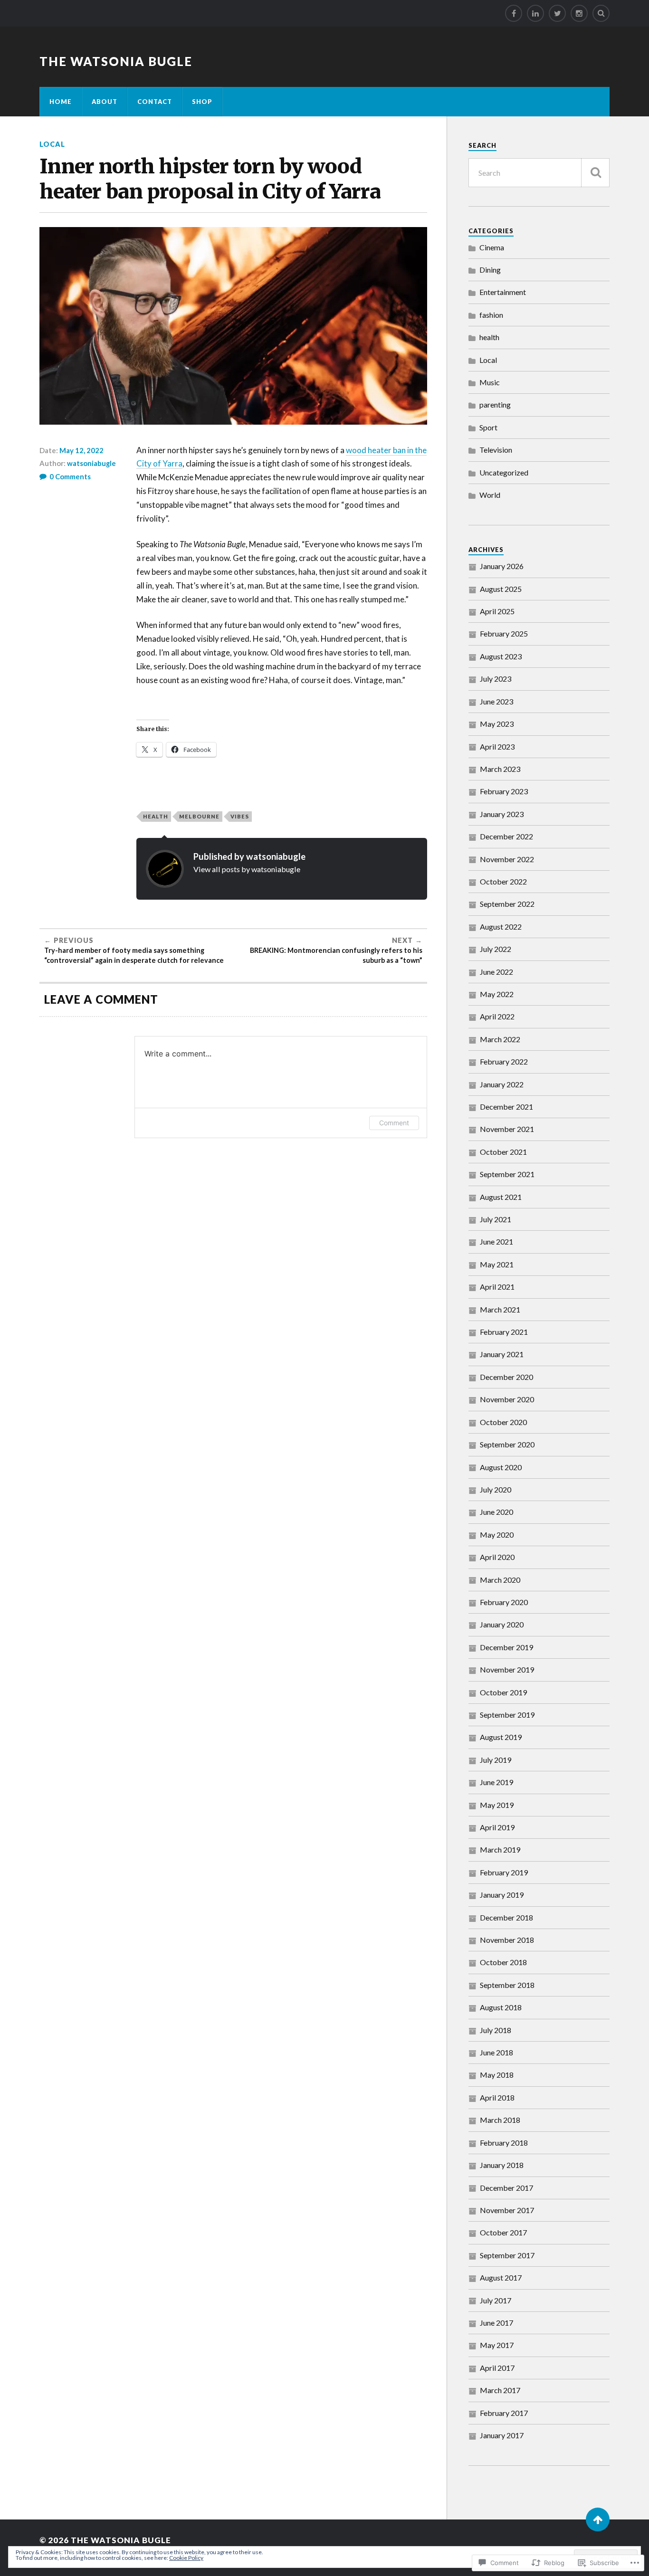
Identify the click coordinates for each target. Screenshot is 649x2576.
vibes (240, 816)
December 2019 (506, 1647)
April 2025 (497, 611)
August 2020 (501, 1467)
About (105, 102)
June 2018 (496, 2052)
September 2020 (507, 1444)
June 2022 (496, 972)
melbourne (199, 816)
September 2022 (507, 904)
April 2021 (497, 1287)
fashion (491, 315)
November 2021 (507, 1129)
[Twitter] (557, 13)
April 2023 (497, 746)
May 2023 (497, 724)
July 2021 (496, 1219)
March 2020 (500, 1580)
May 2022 (497, 994)
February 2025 (504, 633)
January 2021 (502, 1354)
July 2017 (496, 2300)
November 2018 (507, 1940)
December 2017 (506, 2188)
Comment (394, 1123)
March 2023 (500, 769)
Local (52, 144)
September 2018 (507, 1985)
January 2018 (502, 2165)
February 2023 (504, 791)
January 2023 (502, 814)
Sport (488, 427)
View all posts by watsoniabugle (247, 869)
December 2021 (506, 1107)
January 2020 (502, 1624)
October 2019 (503, 1692)
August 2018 (501, 2007)
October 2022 (503, 881)
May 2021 (497, 1264)
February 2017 (504, 2413)
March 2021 (500, 1309)
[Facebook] (514, 13)
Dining (490, 270)
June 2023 (496, 701)
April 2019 (497, 1827)
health (156, 816)
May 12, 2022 (81, 450)
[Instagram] (579, 13)
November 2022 (507, 859)
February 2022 (504, 1061)
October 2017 (503, 2232)
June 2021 (496, 1241)
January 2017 (502, 2435)
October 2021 (503, 1152)
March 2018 (500, 2120)
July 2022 (496, 949)
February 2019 (504, 1872)
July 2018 (496, 2030)
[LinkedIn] (535, 13)
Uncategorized (504, 472)
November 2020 (507, 1399)
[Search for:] (539, 173)
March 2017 (500, 2390)
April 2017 (497, 2368)
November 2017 (507, 2210)
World (490, 495)
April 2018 (497, 2097)
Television (496, 450)
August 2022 (501, 927)
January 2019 (502, 1895)
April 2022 (497, 1016)
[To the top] (598, 2519)
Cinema (492, 247)
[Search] (601, 13)
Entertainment (503, 292)
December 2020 (506, 1377)
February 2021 (504, 1332)
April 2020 (497, 1557)
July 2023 (496, 679)
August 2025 (501, 589)
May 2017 (497, 2345)
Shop (202, 102)
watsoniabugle (91, 463)
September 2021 (507, 1174)
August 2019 (501, 1737)
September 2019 (507, 1715)
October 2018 (503, 1962)
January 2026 (502, 566)
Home (61, 102)
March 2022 (500, 1039)
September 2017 (507, 2255)
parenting (495, 404)
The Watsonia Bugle (116, 61)
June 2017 (496, 2323)
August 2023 (501, 656)
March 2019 (500, 1849)
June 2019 (496, 1782)
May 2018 (497, 2075)
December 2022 (506, 836)
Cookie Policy (186, 2558)
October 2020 (503, 1422)
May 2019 (497, 1805)
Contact (155, 102)
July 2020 (496, 1489)
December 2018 (506, 1917)
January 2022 (502, 1084)
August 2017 (501, 2277)
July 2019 (496, 1760)
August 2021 (501, 1197)
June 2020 (496, 1512)
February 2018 (504, 2143)
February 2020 (504, 1602)
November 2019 (507, 1669)
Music (490, 382)
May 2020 (497, 1535)
